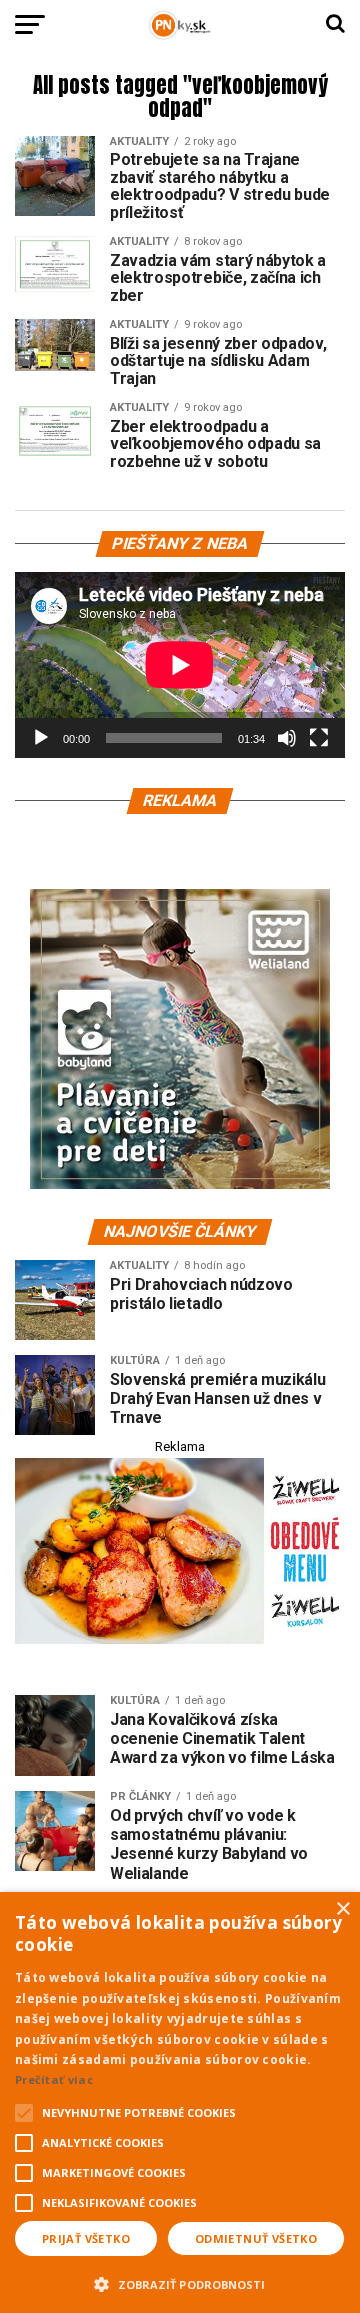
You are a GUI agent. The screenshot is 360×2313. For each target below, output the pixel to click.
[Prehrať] (41, 738)
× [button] (342, 1909)
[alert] (180, 2102)
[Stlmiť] (287, 738)
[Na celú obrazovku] (319, 738)
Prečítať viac (54, 2079)
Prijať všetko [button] (86, 2238)
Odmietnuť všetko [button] (256, 2238)
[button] (180, 2282)
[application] (180, 665)
